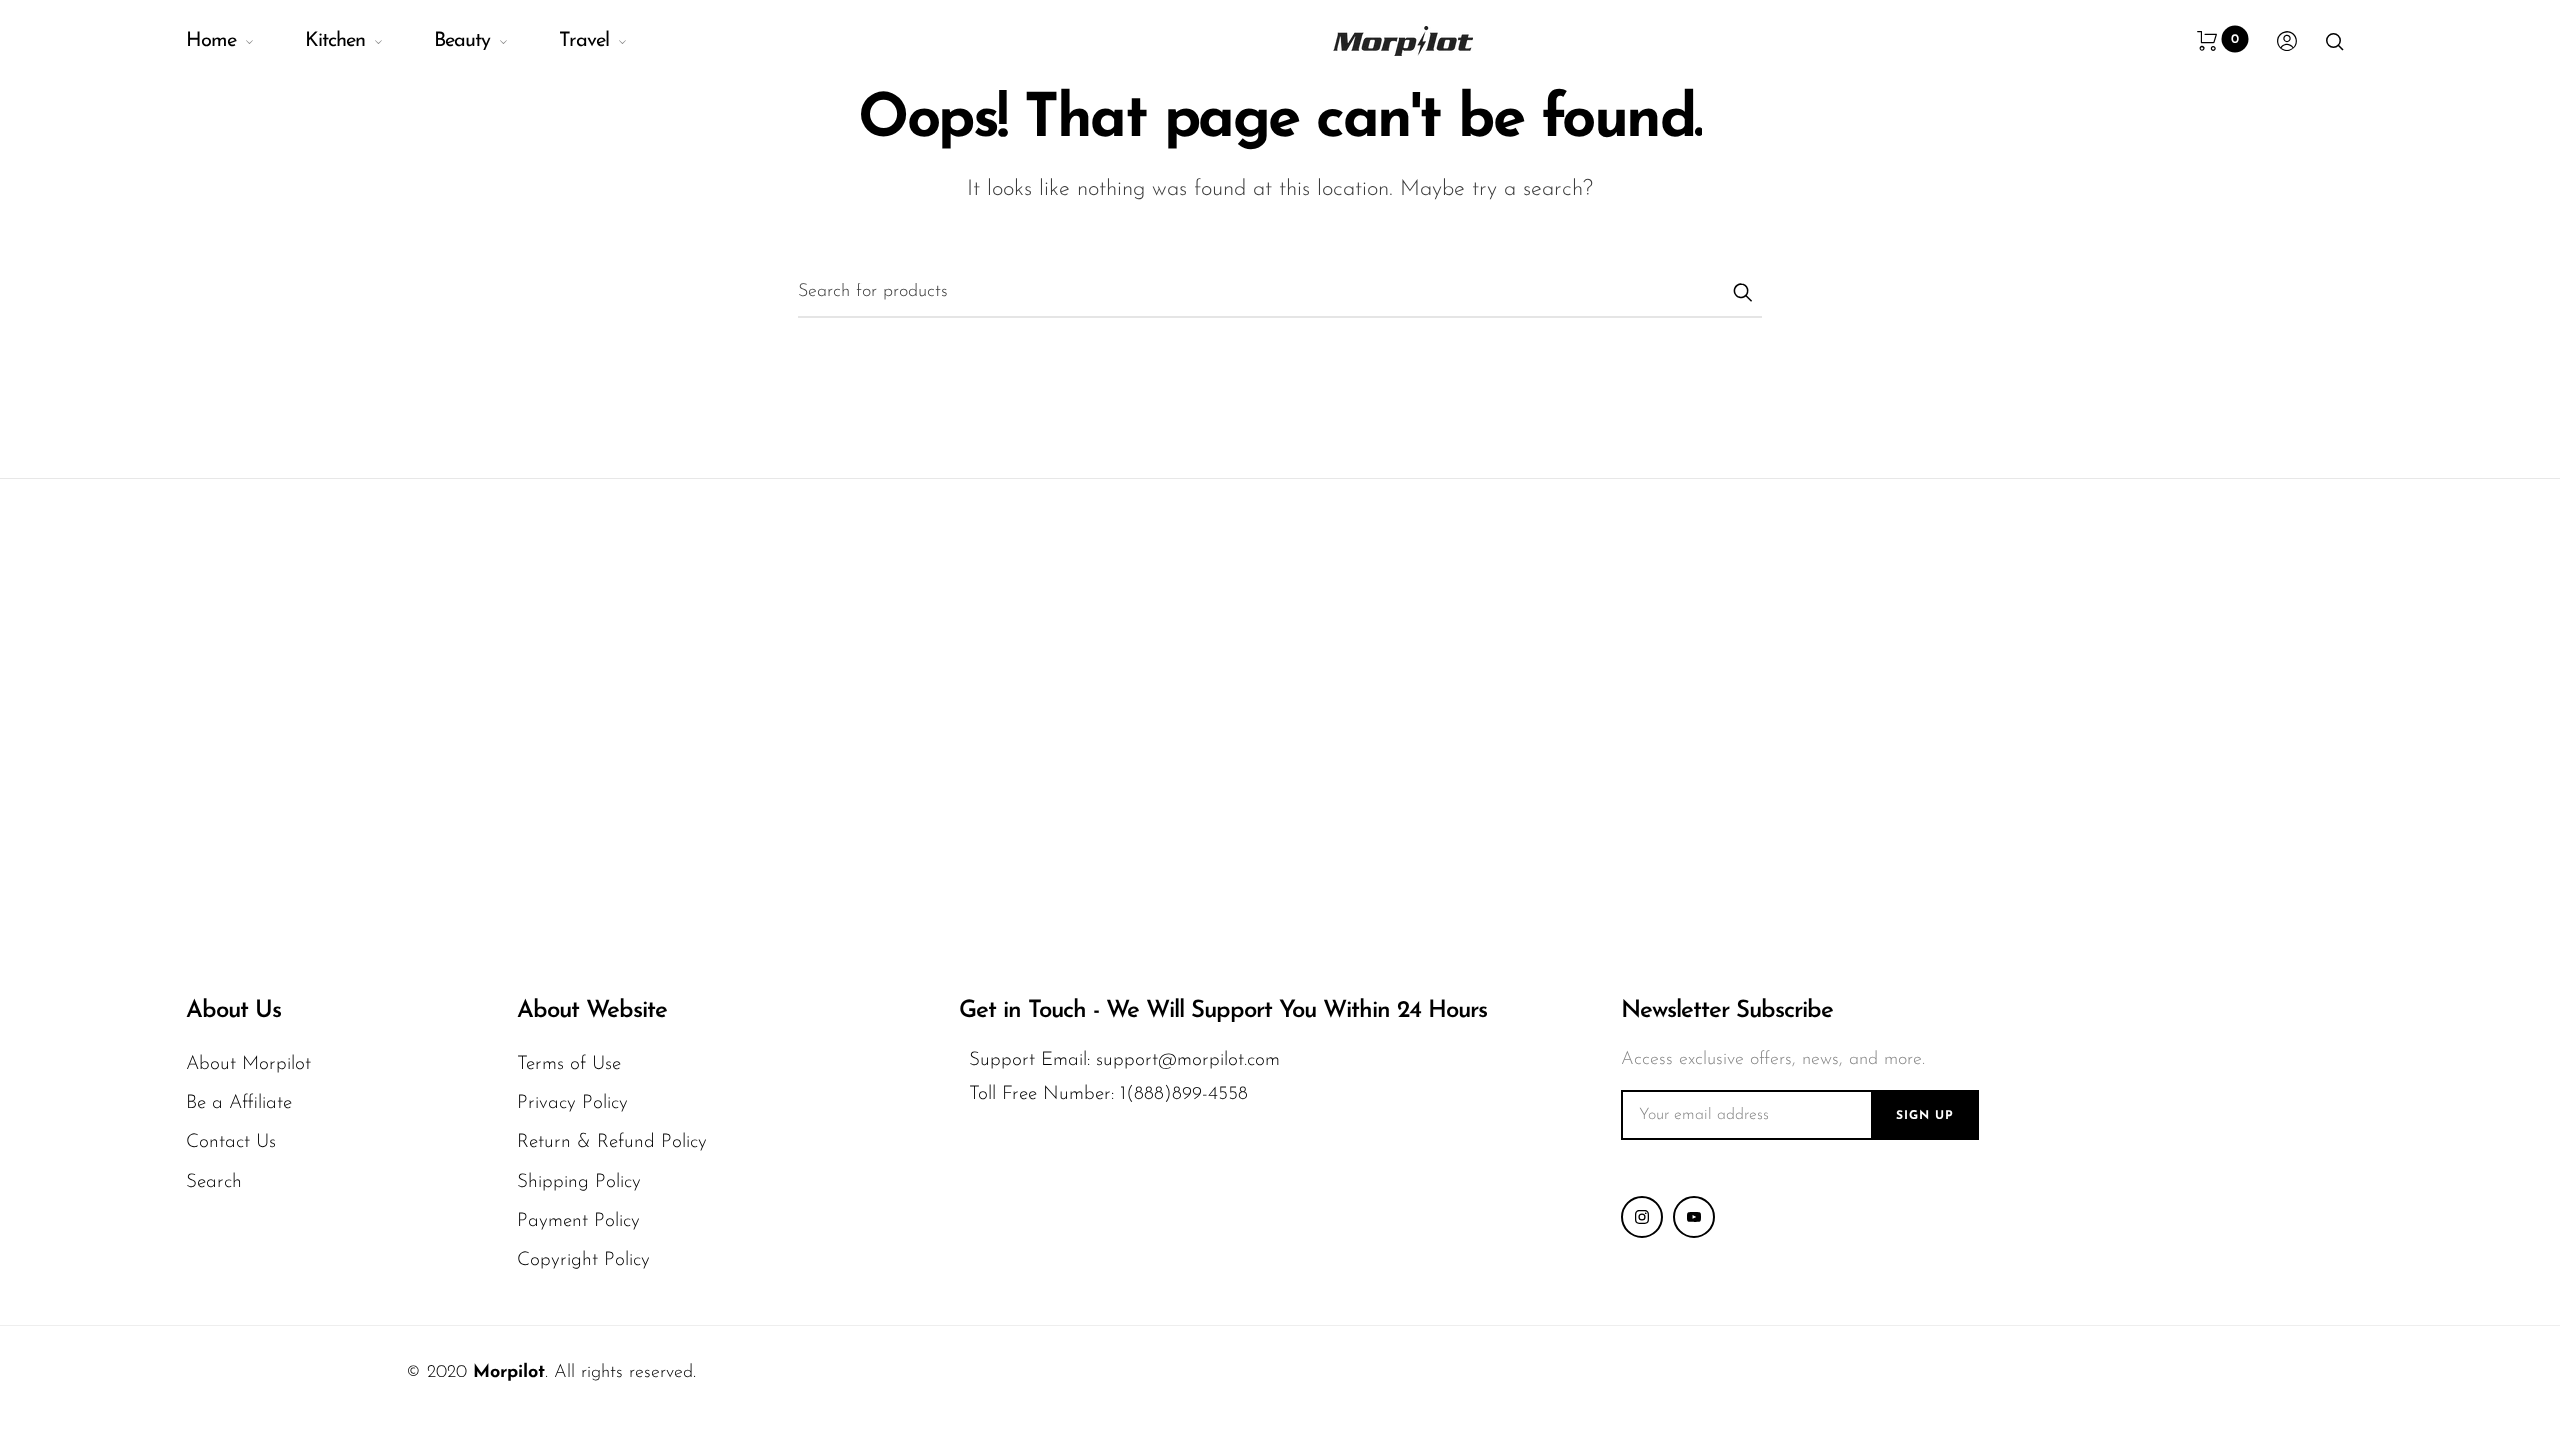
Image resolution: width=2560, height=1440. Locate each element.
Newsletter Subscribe (1727, 1011)
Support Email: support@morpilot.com (1124, 1060)
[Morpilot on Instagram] (1642, 1217)
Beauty (462, 41)
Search (214, 1182)
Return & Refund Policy (612, 1142)
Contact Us (231, 1142)
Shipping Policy (579, 1182)
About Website (592, 1011)
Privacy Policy (572, 1103)
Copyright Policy (583, 1260)
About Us (233, 1011)
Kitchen (335, 41)
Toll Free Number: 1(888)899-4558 (1108, 1094)
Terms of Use (569, 1064)
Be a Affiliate (239, 1103)
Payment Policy (578, 1221)
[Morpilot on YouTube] (1694, 1217)
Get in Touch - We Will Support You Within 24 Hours (1223, 1011)
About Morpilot (248, 1064)
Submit (1742, 292)
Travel (584, 41)
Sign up (1925, 1116)
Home (211, 41)
